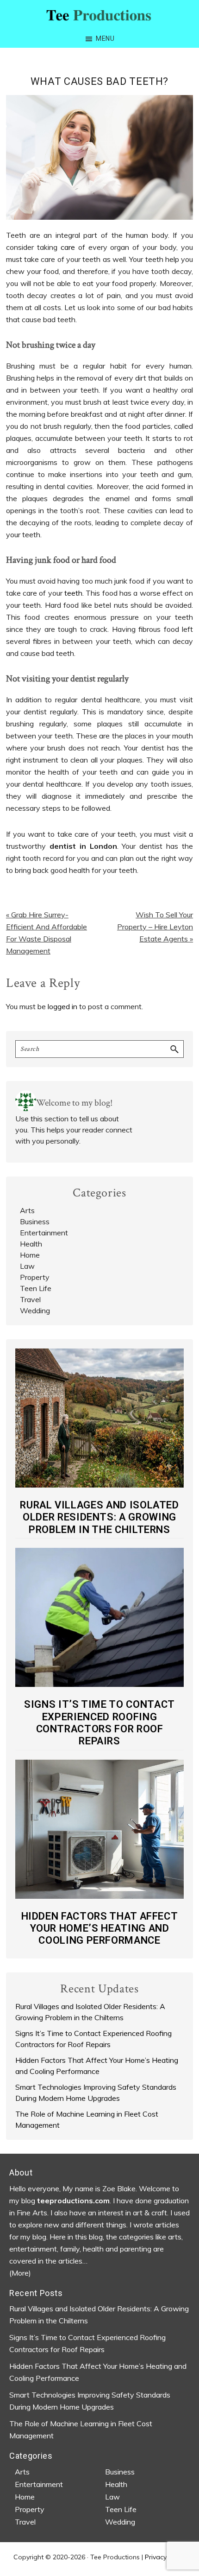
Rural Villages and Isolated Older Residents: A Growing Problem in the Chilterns (99, 1517)
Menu (105, 38)
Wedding (35, 1310)
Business (35, 1221)
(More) (20, 2273)
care (68, 247)
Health (31, 1244)
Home (30, 1255)
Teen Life (36, 1288)
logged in (62, 1006)
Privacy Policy (165, 2557)
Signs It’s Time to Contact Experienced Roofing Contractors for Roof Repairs (99, 1723)
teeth (73, 593)
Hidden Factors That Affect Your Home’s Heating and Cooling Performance (100, 1928)
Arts (27, 1210)
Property (35, 1277)
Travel (30, 1299)
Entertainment (44, 1233)
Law (27, 1266)
